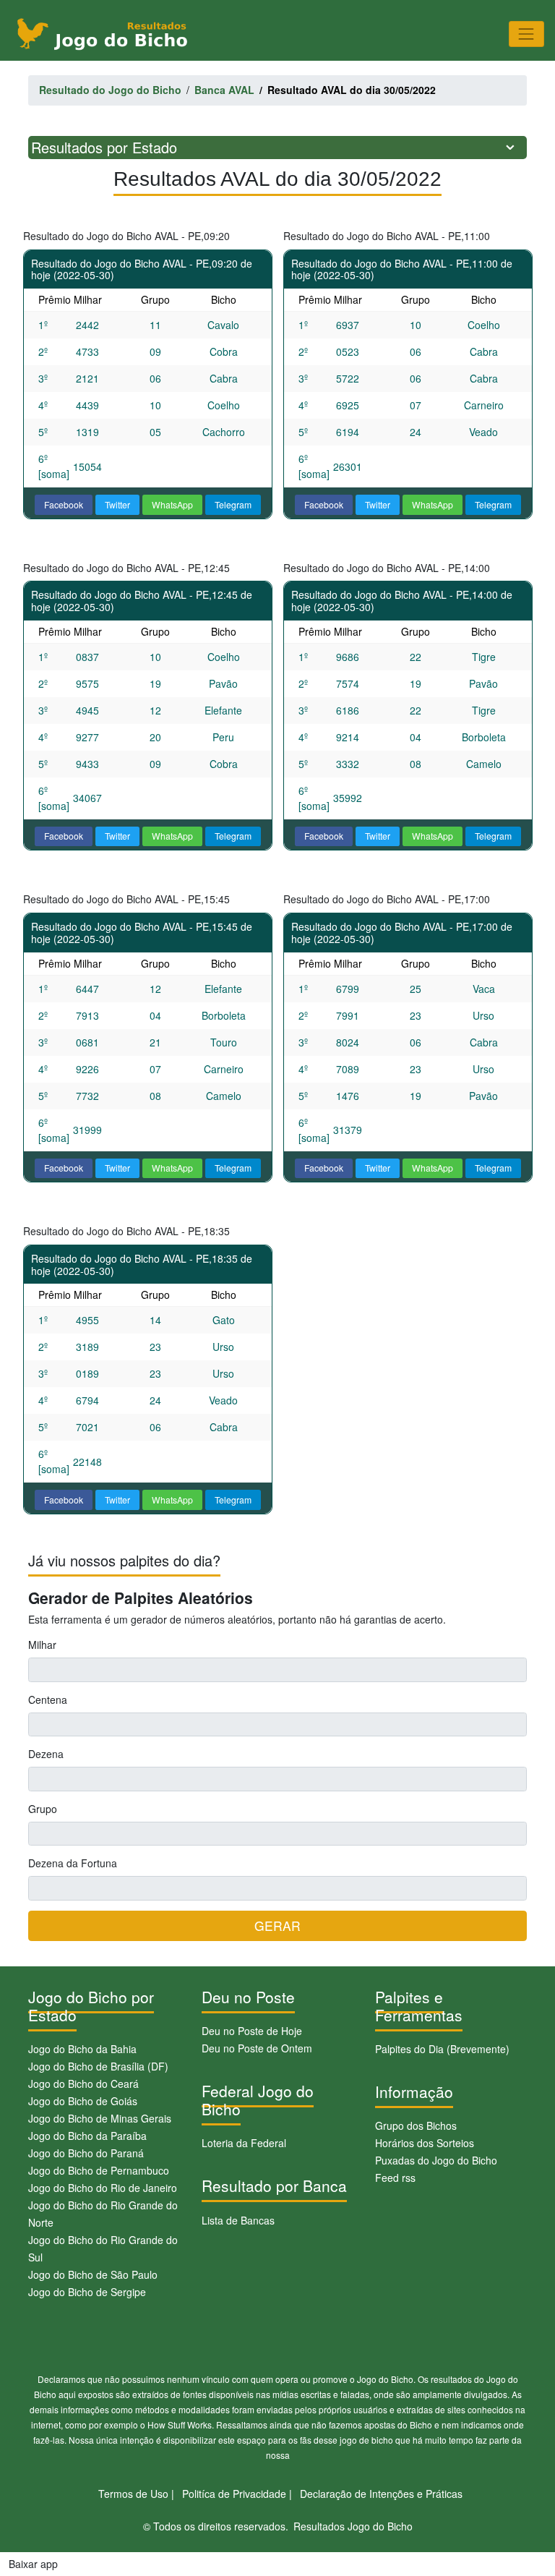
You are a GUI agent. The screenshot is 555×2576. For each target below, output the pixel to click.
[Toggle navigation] (526, 34)
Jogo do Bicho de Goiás (83, 2101)
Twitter (117, 504)
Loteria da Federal (244, 2143)
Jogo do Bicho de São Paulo (93, 2274)
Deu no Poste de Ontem (257, 2048)
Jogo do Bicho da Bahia (82, 2049)
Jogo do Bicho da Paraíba (87, 2136)
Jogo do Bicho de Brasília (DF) (98, 2066)
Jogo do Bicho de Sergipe (87, 2292)
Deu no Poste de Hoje (252, 2031)
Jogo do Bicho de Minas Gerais (100, 2118)
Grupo (43, 1809)
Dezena (46, 1754)
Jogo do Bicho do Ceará (83, 2084)
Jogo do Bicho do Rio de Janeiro (103, 2188)
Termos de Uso (133, 2494)
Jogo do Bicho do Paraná (86, 2153)
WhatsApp (172, 504)
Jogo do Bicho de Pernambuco (99, 2170)
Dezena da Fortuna (73, 1863)
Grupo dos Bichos (416, 2125)
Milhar (42, 1645)
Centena (48, 1699)
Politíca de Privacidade (234, 2494)
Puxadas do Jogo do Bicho (436, 2160)
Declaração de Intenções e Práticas (381, 2494)
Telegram (233, 504)
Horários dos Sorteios (425, 2143)
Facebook (64, 504)
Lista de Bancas (238, 2220)
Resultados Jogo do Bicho (353, 2526)
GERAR (277, 1925)
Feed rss (395, 2178)
